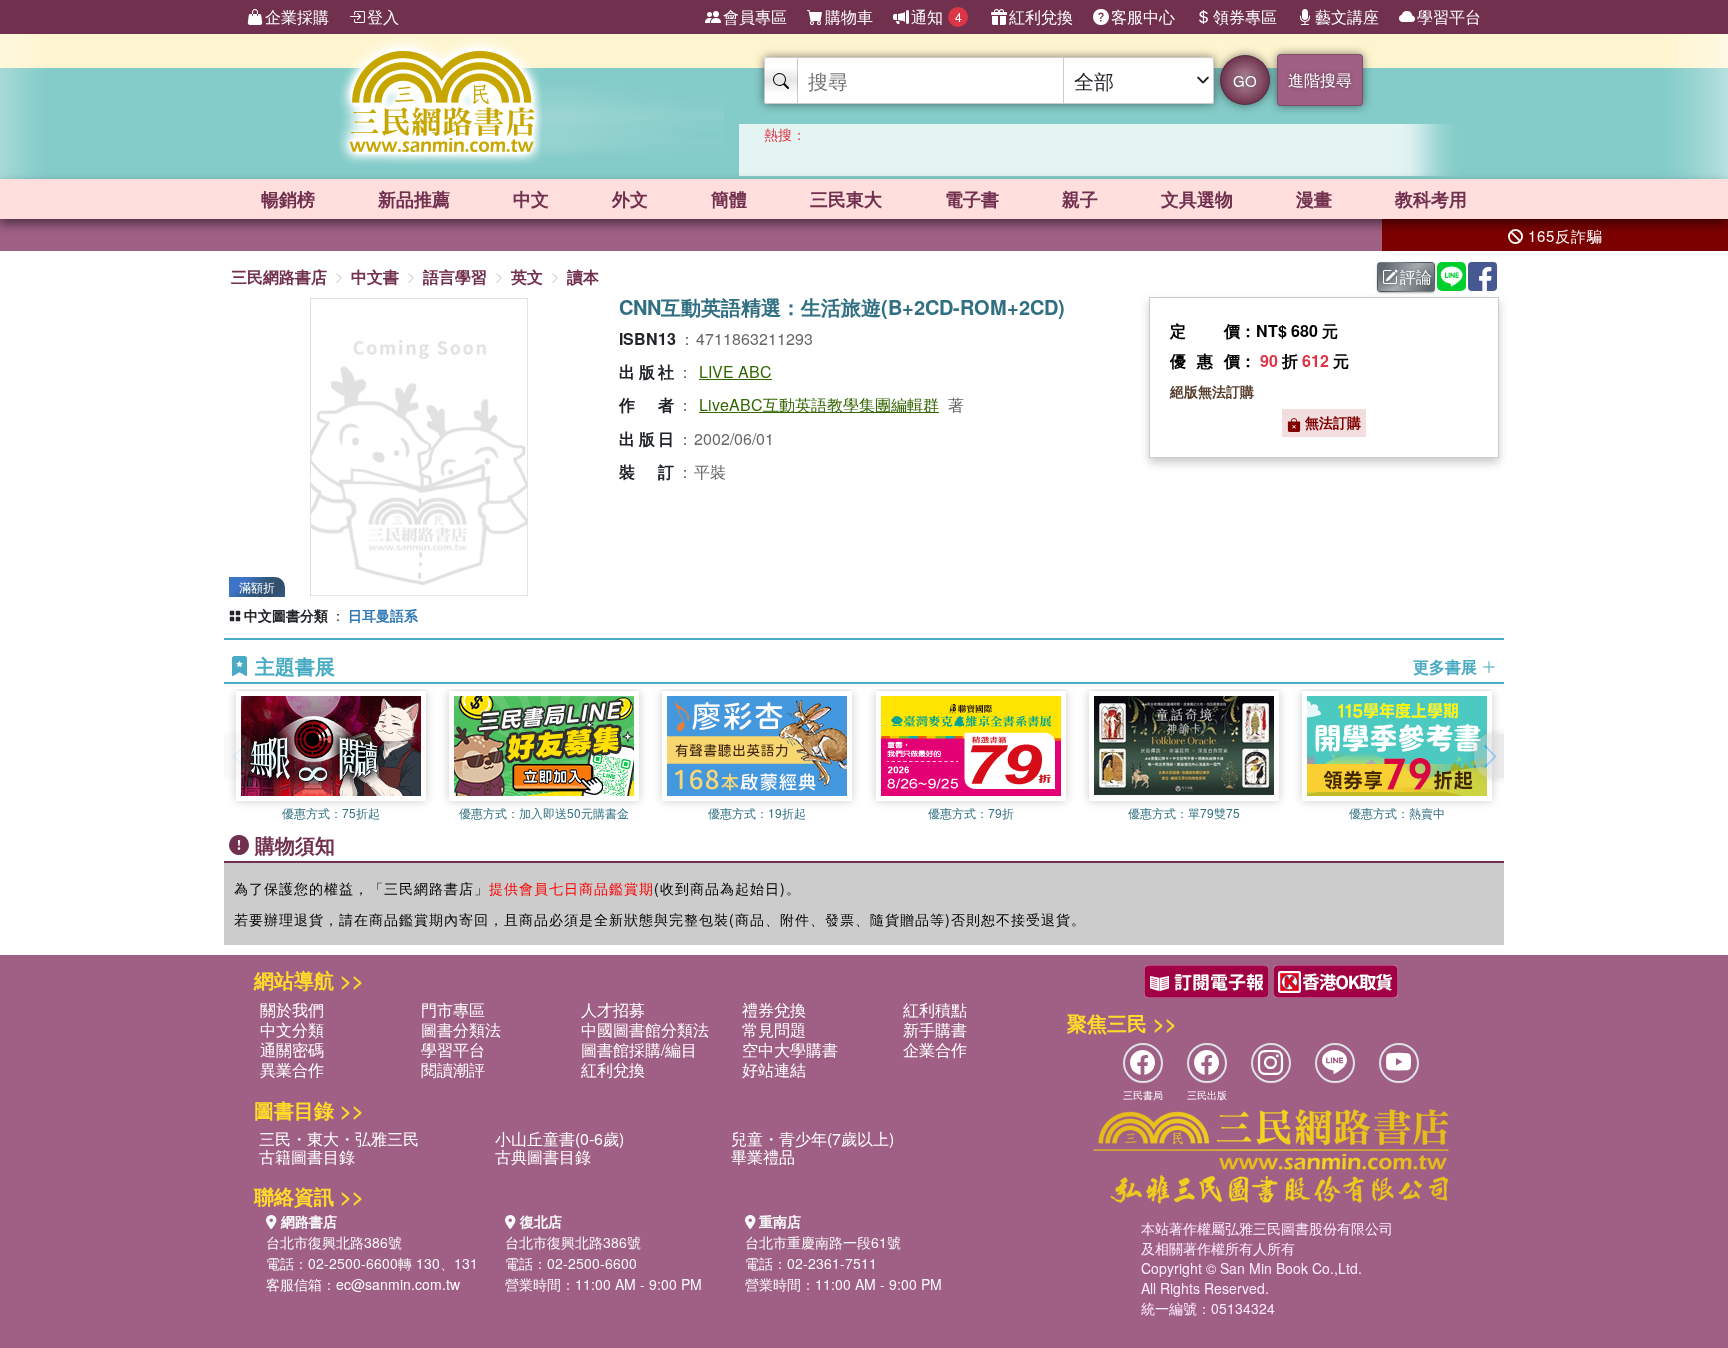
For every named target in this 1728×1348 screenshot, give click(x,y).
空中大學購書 (790, 1049)
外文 (630, 199)
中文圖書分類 (286, 615)
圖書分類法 (461, 1029)
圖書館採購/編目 (639, 1049)
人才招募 (613, 1009)
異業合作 (292, 1069)
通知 (936, 16)
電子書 (972, 199)
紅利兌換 (1041, 16)
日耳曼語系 (383, 615)
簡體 (729, 199)
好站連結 (774, 1069)
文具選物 (1197, 199)
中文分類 (292, 1029)
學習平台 (1449, 16)
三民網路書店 (279, 276)
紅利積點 (935, 1009)
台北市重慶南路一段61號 (823, 1242)
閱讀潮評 (453, 1069)
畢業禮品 (763, 1156)
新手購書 (935, 1029)
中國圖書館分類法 (645, 1029)
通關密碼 (292, 1049)
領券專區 (1245, 16)
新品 (414, 199)
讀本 (583, 276)
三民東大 (846, 199)
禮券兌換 (774, 1009)
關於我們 (292, 1009)
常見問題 (774, 1029)
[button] (1489, 756)
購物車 (849, 16)
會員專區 (755, 16)
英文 (527, 276)
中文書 (375, 276)
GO (1245, 80)
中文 (531, 199)
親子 (1080, 199)
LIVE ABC (735, 371)
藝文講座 (1347, 16)
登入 (383, 16)
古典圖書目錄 (543, 1156)
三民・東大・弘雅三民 (339, 1138)
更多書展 (1447, 667)
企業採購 (297, 16)
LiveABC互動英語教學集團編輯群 (819, 404)
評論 (1416, 276)
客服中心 (1143, 16)
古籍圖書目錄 (307, 1156)
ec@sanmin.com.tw (398, 1284)
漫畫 (1314, 199)
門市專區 (453, 1009)
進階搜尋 (1320, 79)
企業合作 (935, 1049)
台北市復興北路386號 (334, 1242)
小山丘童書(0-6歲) (559, 1138)
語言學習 (455, 276)
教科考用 (1431, 199)
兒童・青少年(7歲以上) (812, 1138)
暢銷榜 (288, 199)
